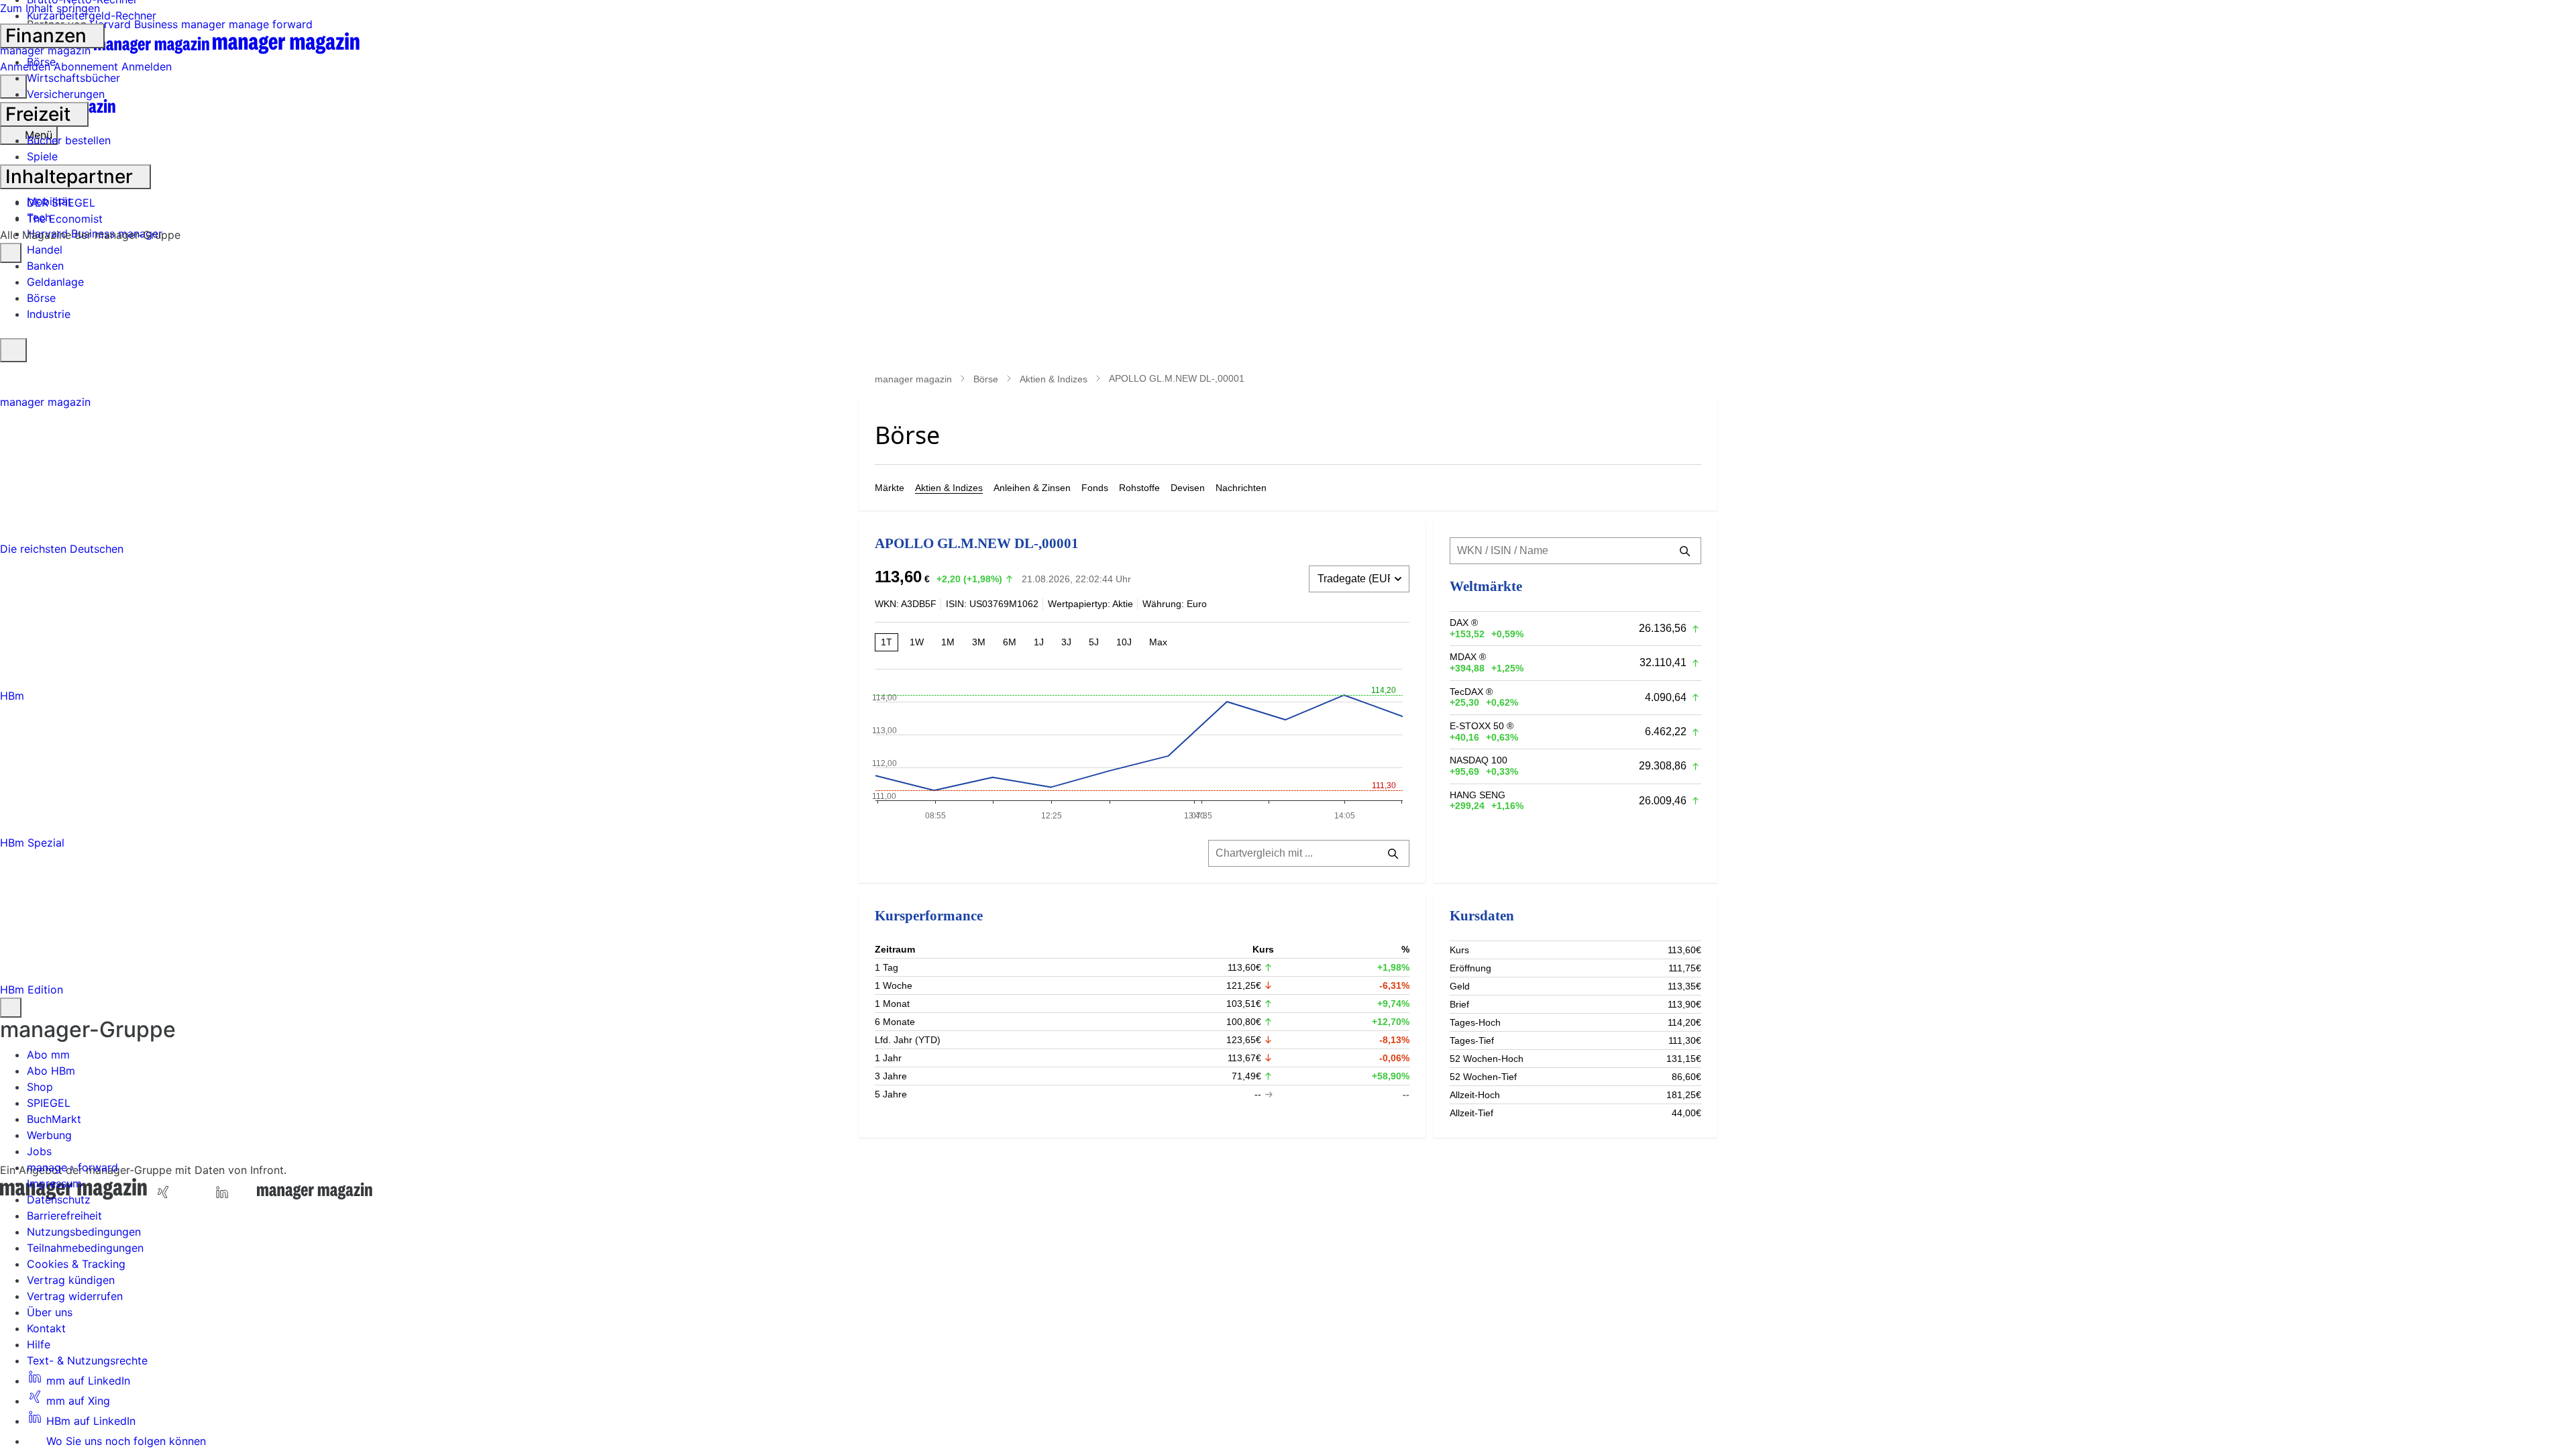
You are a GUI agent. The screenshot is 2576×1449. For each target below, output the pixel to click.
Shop (40, 1087)
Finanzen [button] (48, 36)
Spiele (42, 156)
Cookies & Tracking (76, 1264)
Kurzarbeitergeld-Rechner (92, 15)
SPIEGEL (49, 1103)
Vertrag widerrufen (75, 1296)
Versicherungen (66, 94)
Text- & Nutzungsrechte (87, 1360)
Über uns (50, 1312)
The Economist (65, 219)
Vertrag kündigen (71, 1280)
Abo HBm (51, 1071)
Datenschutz (59, 1199)
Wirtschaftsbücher (73, 78)
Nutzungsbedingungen (84, 1232)
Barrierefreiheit (64, 1216)
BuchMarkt (54, 1119)
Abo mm (48, 1055)
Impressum (54, 1183)
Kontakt (46, 1328)
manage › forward (72, 1167)
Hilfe (39, 1344)
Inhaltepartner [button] (71, 176)
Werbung (49, 1135)
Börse (41, 62)
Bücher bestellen (69, 140)
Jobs (39, 1151)
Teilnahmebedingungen (85, 1248)
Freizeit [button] (40, 114)
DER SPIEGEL (61, 203)
